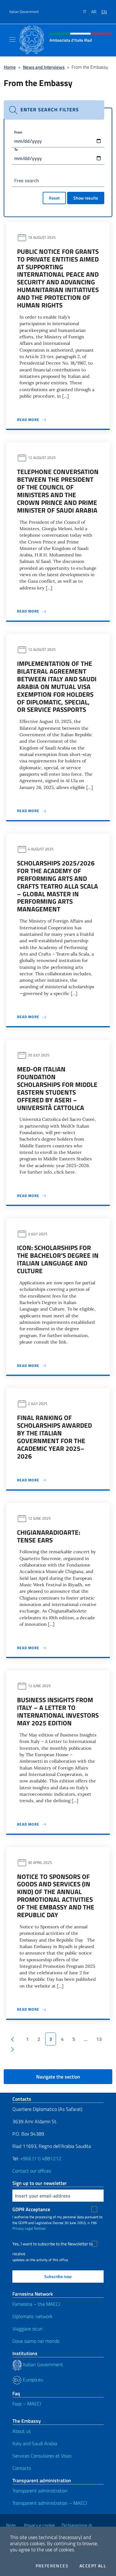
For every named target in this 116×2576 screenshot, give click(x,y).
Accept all (93, 2566)
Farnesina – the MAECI (36, 2304)
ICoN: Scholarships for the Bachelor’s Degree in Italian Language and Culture (58, 1259)
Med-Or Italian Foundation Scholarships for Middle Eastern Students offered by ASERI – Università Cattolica (57, 1088)
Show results (86, 198)
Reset (54, 198)
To (16, 149)
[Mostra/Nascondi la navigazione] (12, 39)
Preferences (52, 2566)
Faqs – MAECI (27, 2404)
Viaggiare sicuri (27, 2329)
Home (10, 67)
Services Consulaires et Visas (42, 2456)
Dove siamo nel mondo (36, 2341)
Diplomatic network (32, 2316)
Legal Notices (35, 2228)
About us (21, 2431)
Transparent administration (40, 2491)
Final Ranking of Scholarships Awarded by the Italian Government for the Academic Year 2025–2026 (54, 1437)
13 (99, 2039)
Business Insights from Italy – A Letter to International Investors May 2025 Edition (58, 1711)
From (18, 132)
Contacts (22, 2468)
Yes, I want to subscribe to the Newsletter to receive (53, 2245)
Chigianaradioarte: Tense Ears (49, 1536)
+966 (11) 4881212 (40, 2158)
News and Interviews (44, 67)
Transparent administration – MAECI (50, 2503)
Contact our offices (32, 2171)
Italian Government (24, 12)
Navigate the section (58, 2077)
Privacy (18, 2228)
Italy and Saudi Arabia (35, 2443)
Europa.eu (32, 2380)
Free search (27, 180)
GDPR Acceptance (31, 2209)
